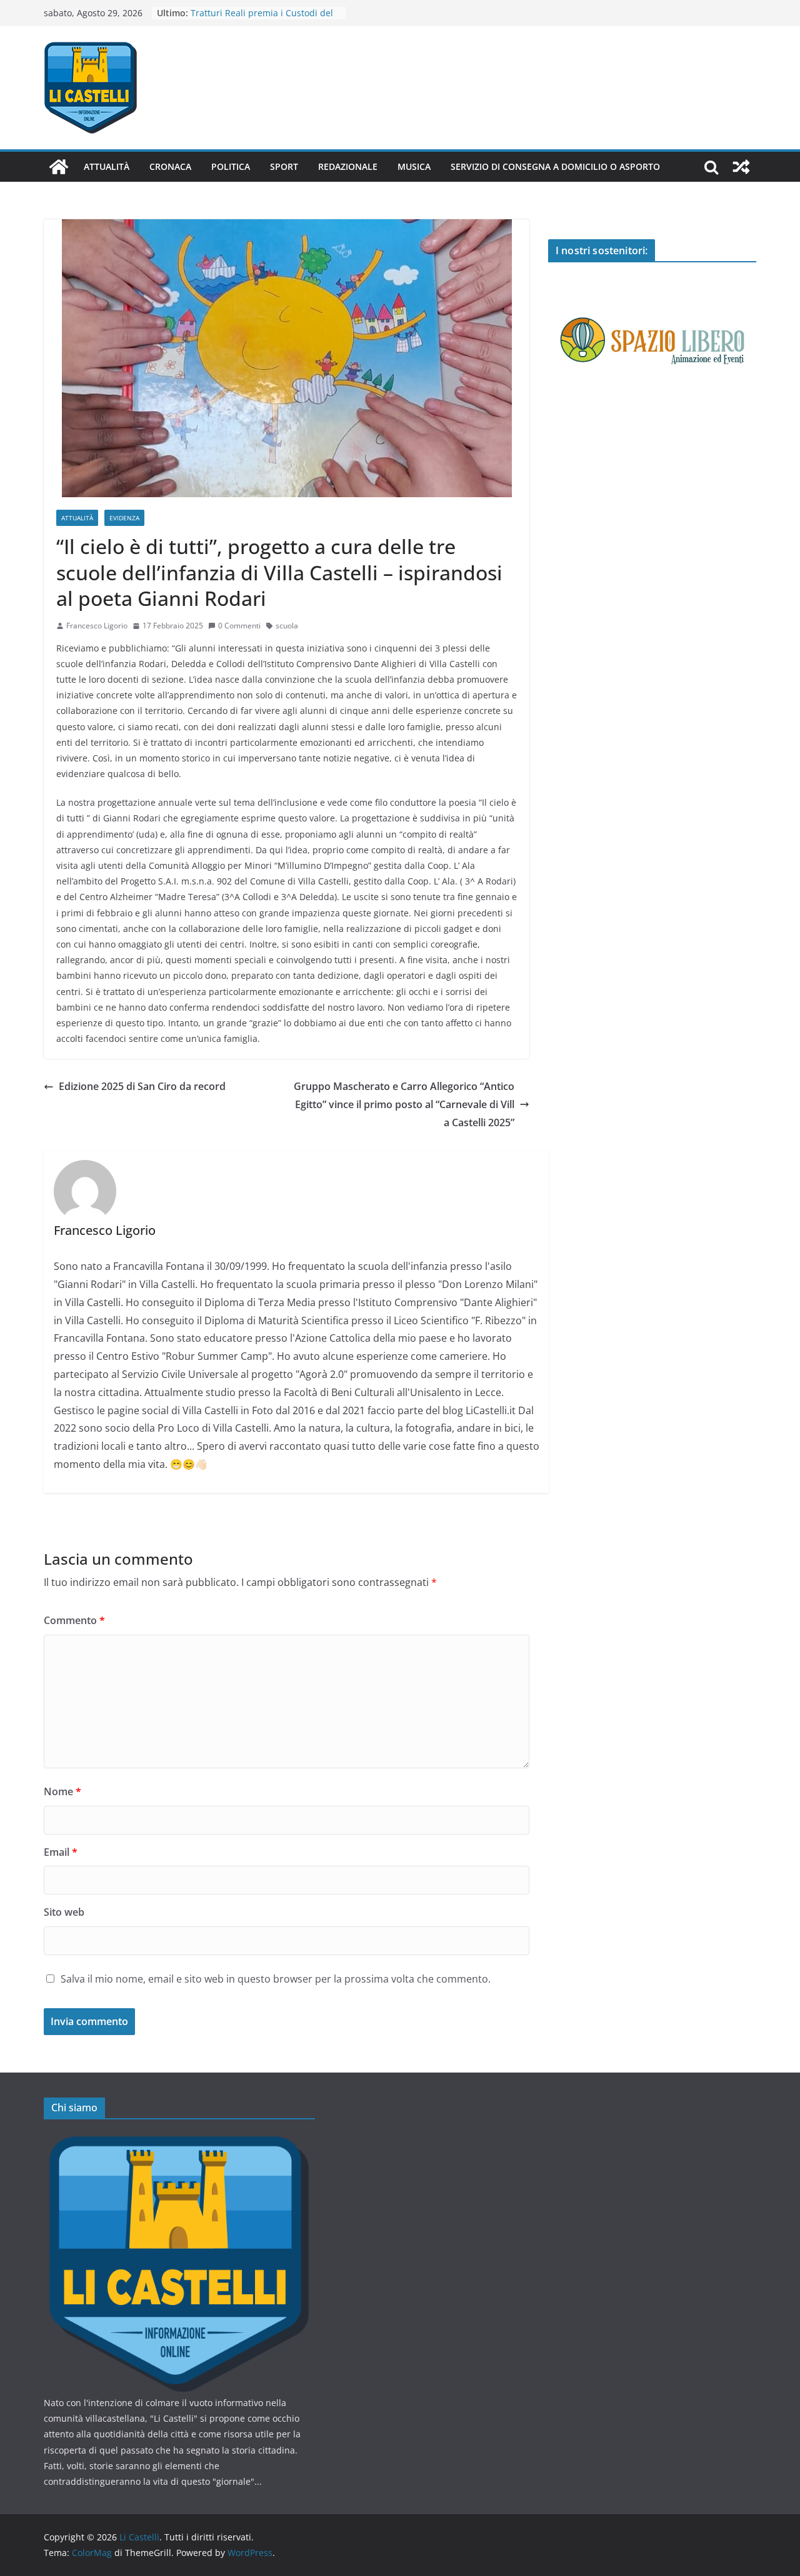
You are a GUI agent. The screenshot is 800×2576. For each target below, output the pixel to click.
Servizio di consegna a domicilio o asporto (555, 166)
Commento (74, 1620)
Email (61, 1852)
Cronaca (170, 166)
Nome (62, 1791)
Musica (414, 166)
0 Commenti (239, 626)
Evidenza (124, 518)
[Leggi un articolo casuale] (741, 167)
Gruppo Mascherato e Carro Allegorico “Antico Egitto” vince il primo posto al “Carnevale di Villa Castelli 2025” (404, 1104)
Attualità (107, 166)
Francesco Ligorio (97, 626)
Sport (284, 166)
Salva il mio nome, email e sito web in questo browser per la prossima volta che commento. (276, 1979)
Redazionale (348, 166)
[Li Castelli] (59, 167)
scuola (287, 626)
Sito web (64, 1912)
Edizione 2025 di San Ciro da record (142, 1086)
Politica (231, 166)
